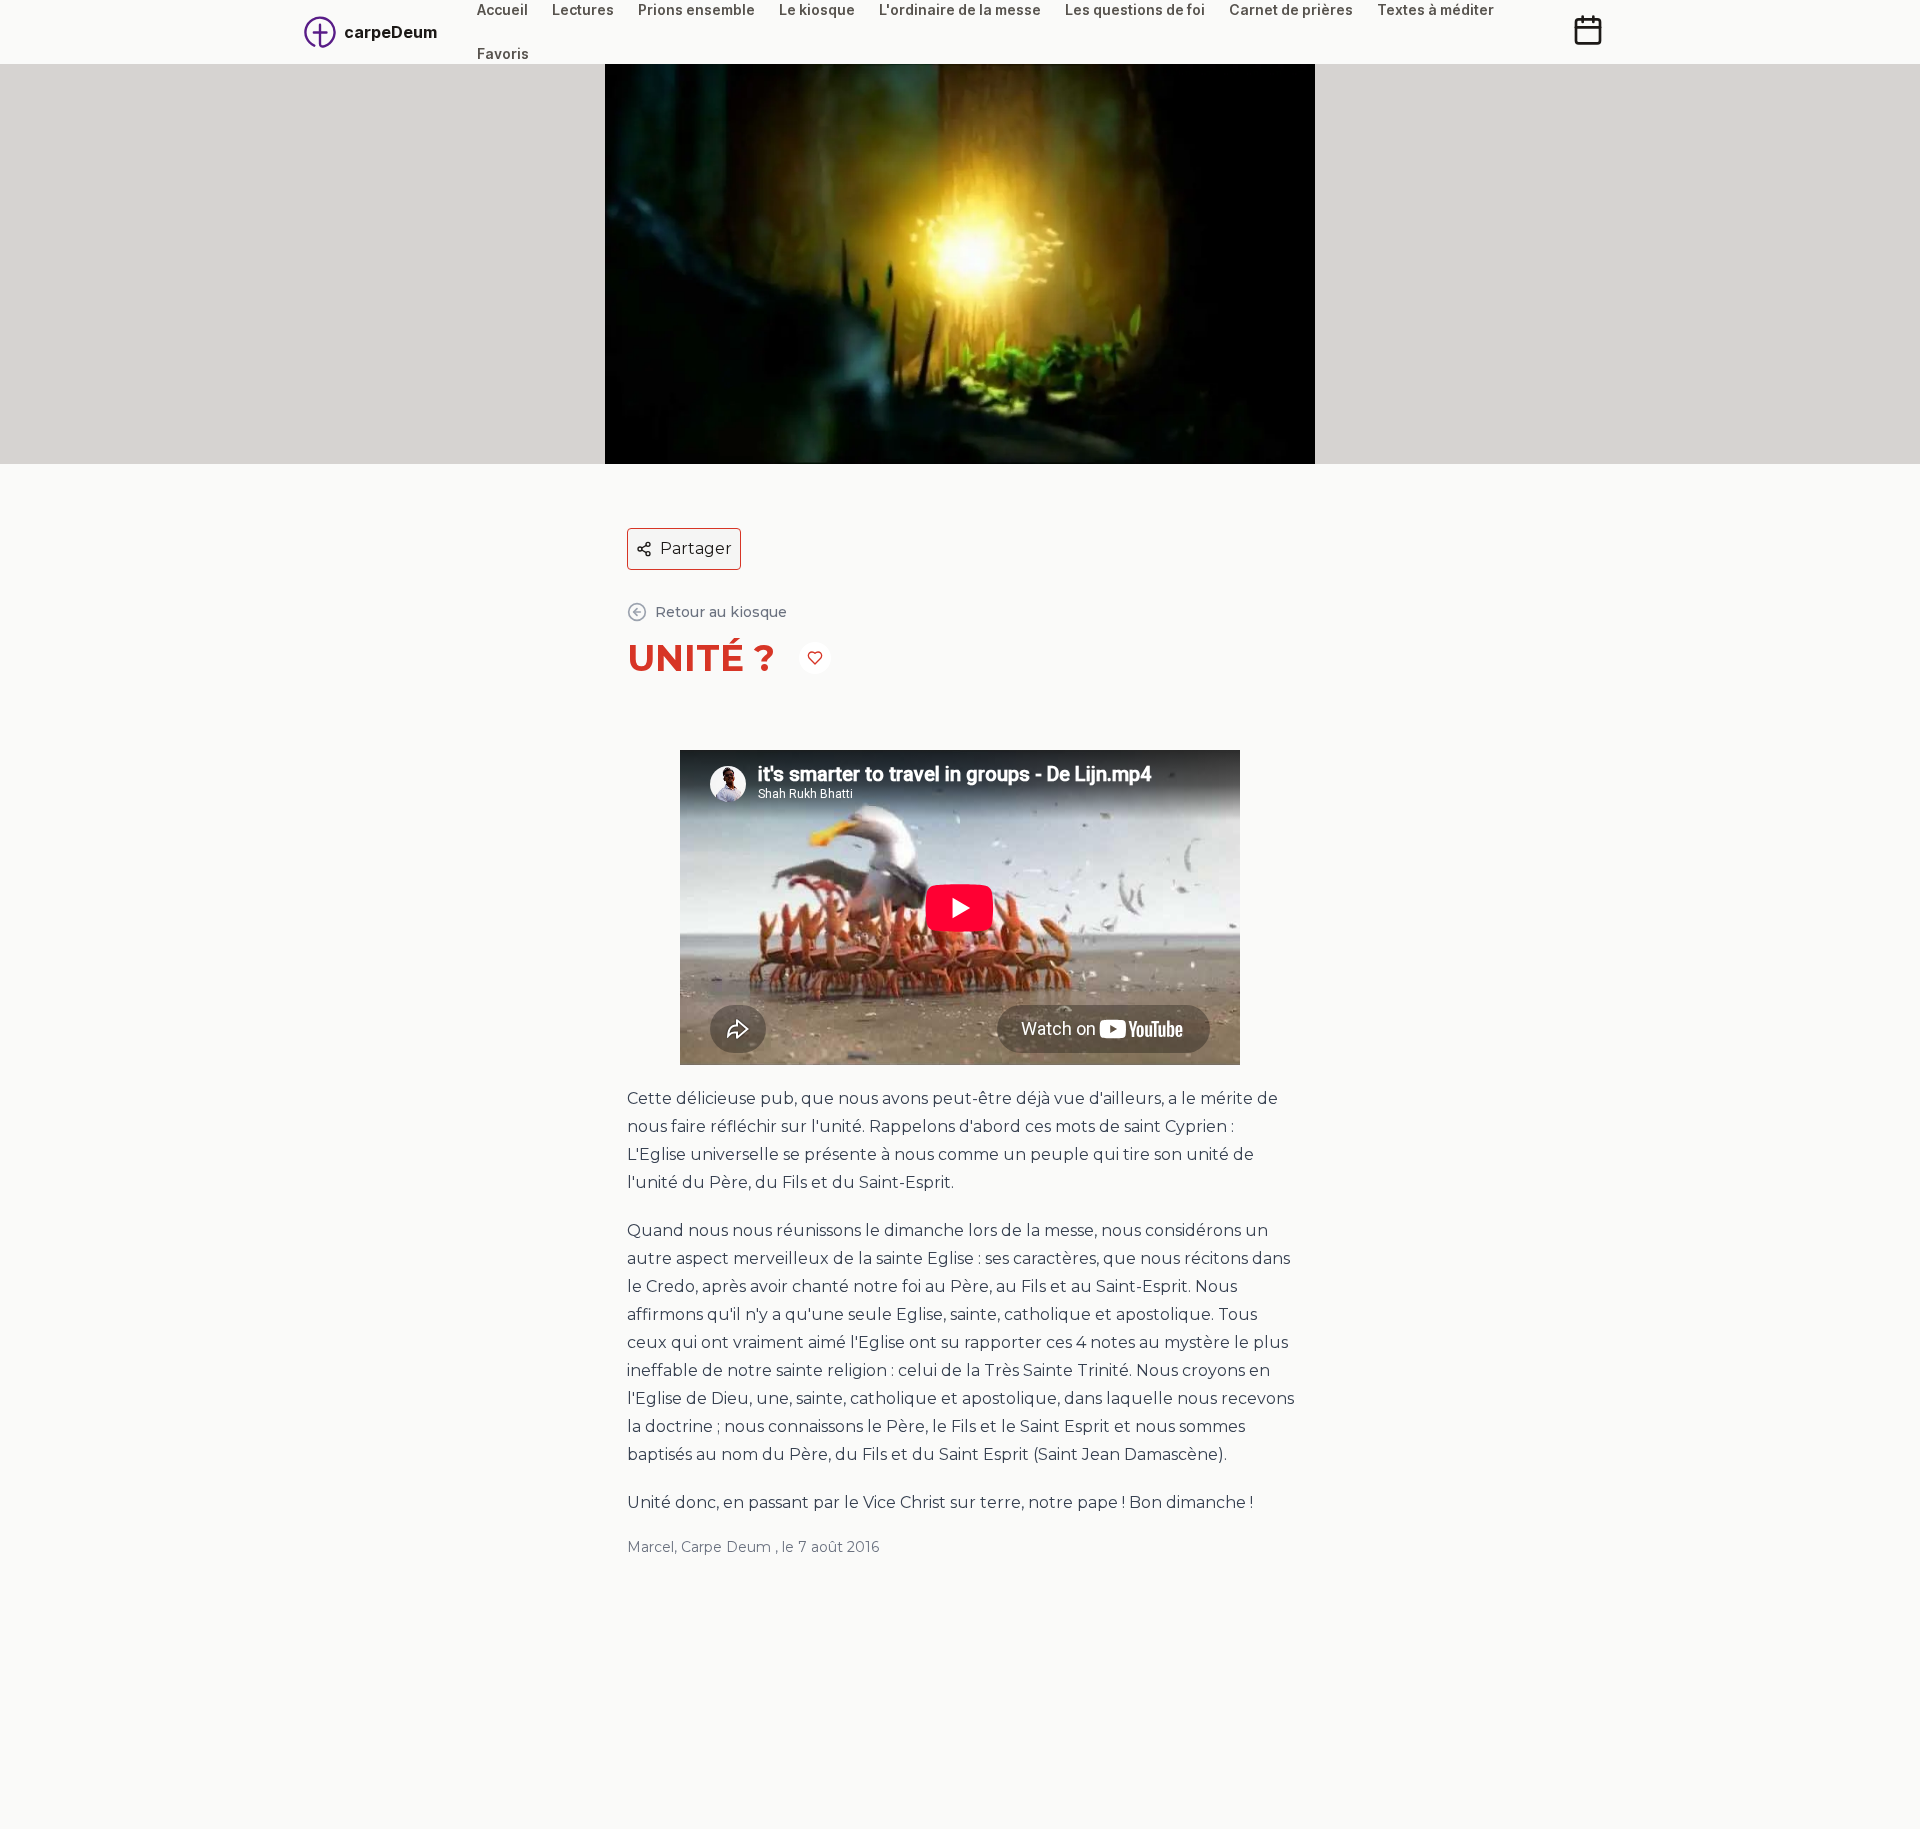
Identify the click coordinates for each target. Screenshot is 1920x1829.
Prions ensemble (696, 9)
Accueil (502, 9)
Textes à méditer (1435, 9)
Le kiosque (817, 9)
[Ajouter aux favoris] (815, 658)
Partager (696, 548)
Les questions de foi (1135, 9)
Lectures (583, 9)
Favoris (503, 53)
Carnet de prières (1291, 9)
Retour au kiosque (721, 612)
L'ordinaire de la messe (960, 9)
